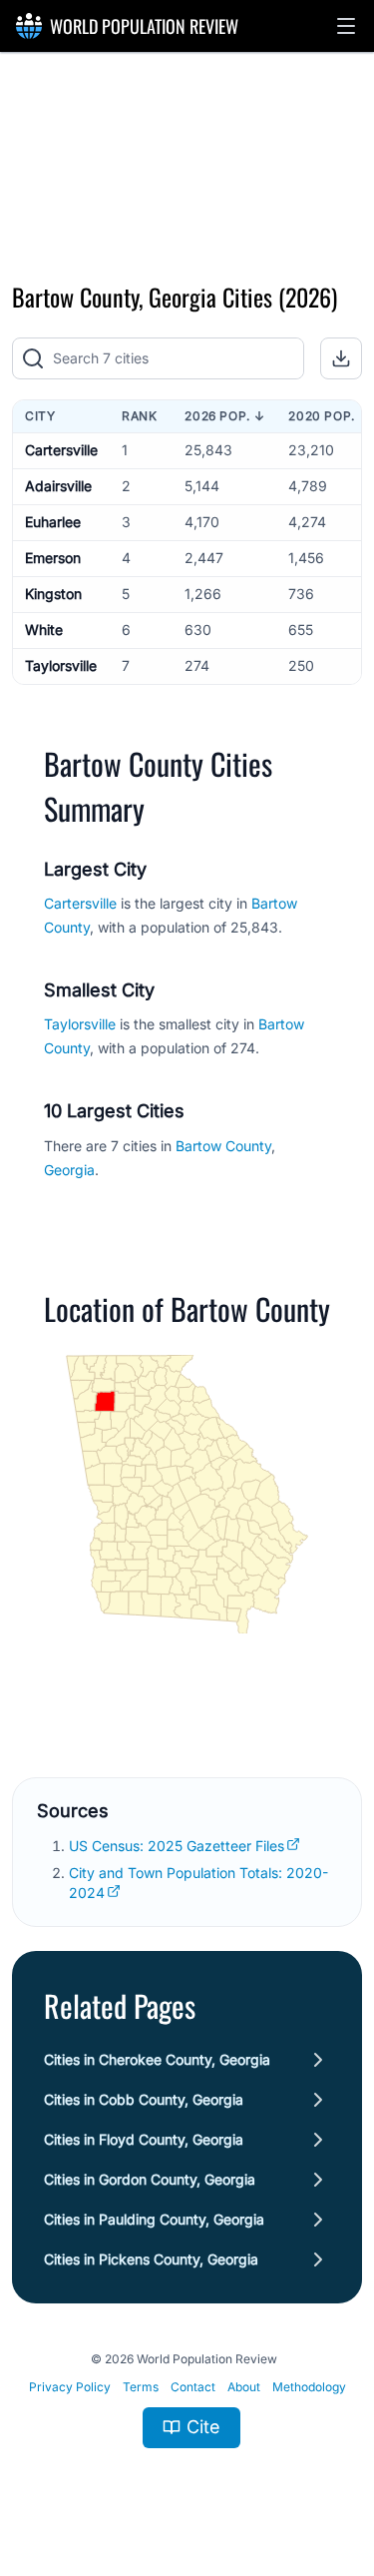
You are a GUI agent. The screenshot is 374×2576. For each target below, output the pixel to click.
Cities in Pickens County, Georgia (151, 2259)
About (244, 2387)
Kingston (53, 594)
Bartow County (223, 1146)
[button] (346, 26)
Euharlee (53, 522)
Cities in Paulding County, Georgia (154, 2219)
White (44, 630)
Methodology (309, 2387)
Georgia (69, 1170)
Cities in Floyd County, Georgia (144, 2139)
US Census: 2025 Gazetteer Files (177, 1846)
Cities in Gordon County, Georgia (150, 2179)
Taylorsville (61, 665)
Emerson (53, 558)
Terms (141, 2387)
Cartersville (61, 450)
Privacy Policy (70, 2387)
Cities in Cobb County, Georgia (144, 2099)
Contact (193, 2387)
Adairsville (58, 486)
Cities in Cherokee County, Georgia (157, 2059)
